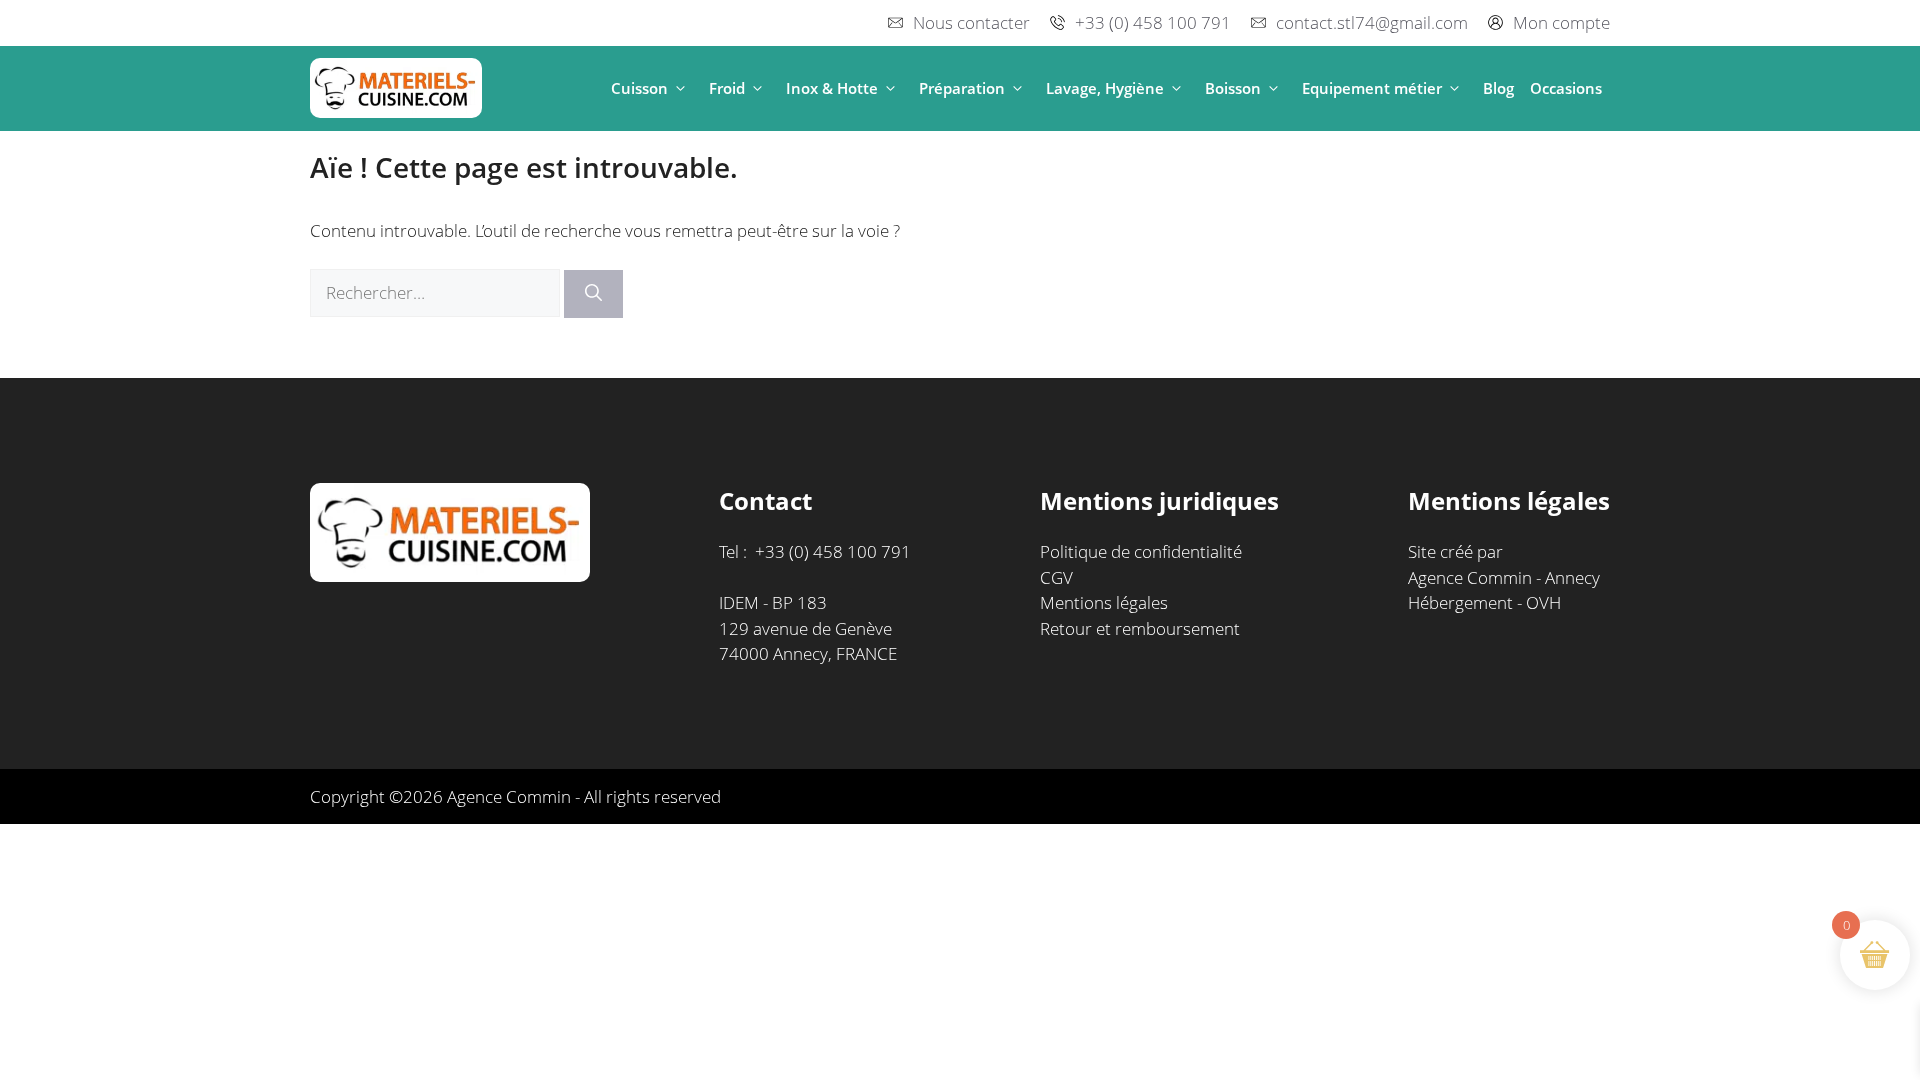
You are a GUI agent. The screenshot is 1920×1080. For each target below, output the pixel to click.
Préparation (962, 88)
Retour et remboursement (1140, 628)
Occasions (1566, 88)
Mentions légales (1104, 602)
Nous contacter (971, 22)
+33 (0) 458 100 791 (1153, 22)
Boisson (1233, 88)
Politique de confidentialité (1141, 551)
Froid (727, 88)
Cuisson (639, 88)
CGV (1056, 577)
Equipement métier (1372, 88)
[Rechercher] (593, 294)
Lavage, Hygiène (1105, 88)
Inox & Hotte (832, 88)
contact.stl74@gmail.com (1372, 22)
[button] (680, 88)
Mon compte (1561, 22)
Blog (1498, 88)
